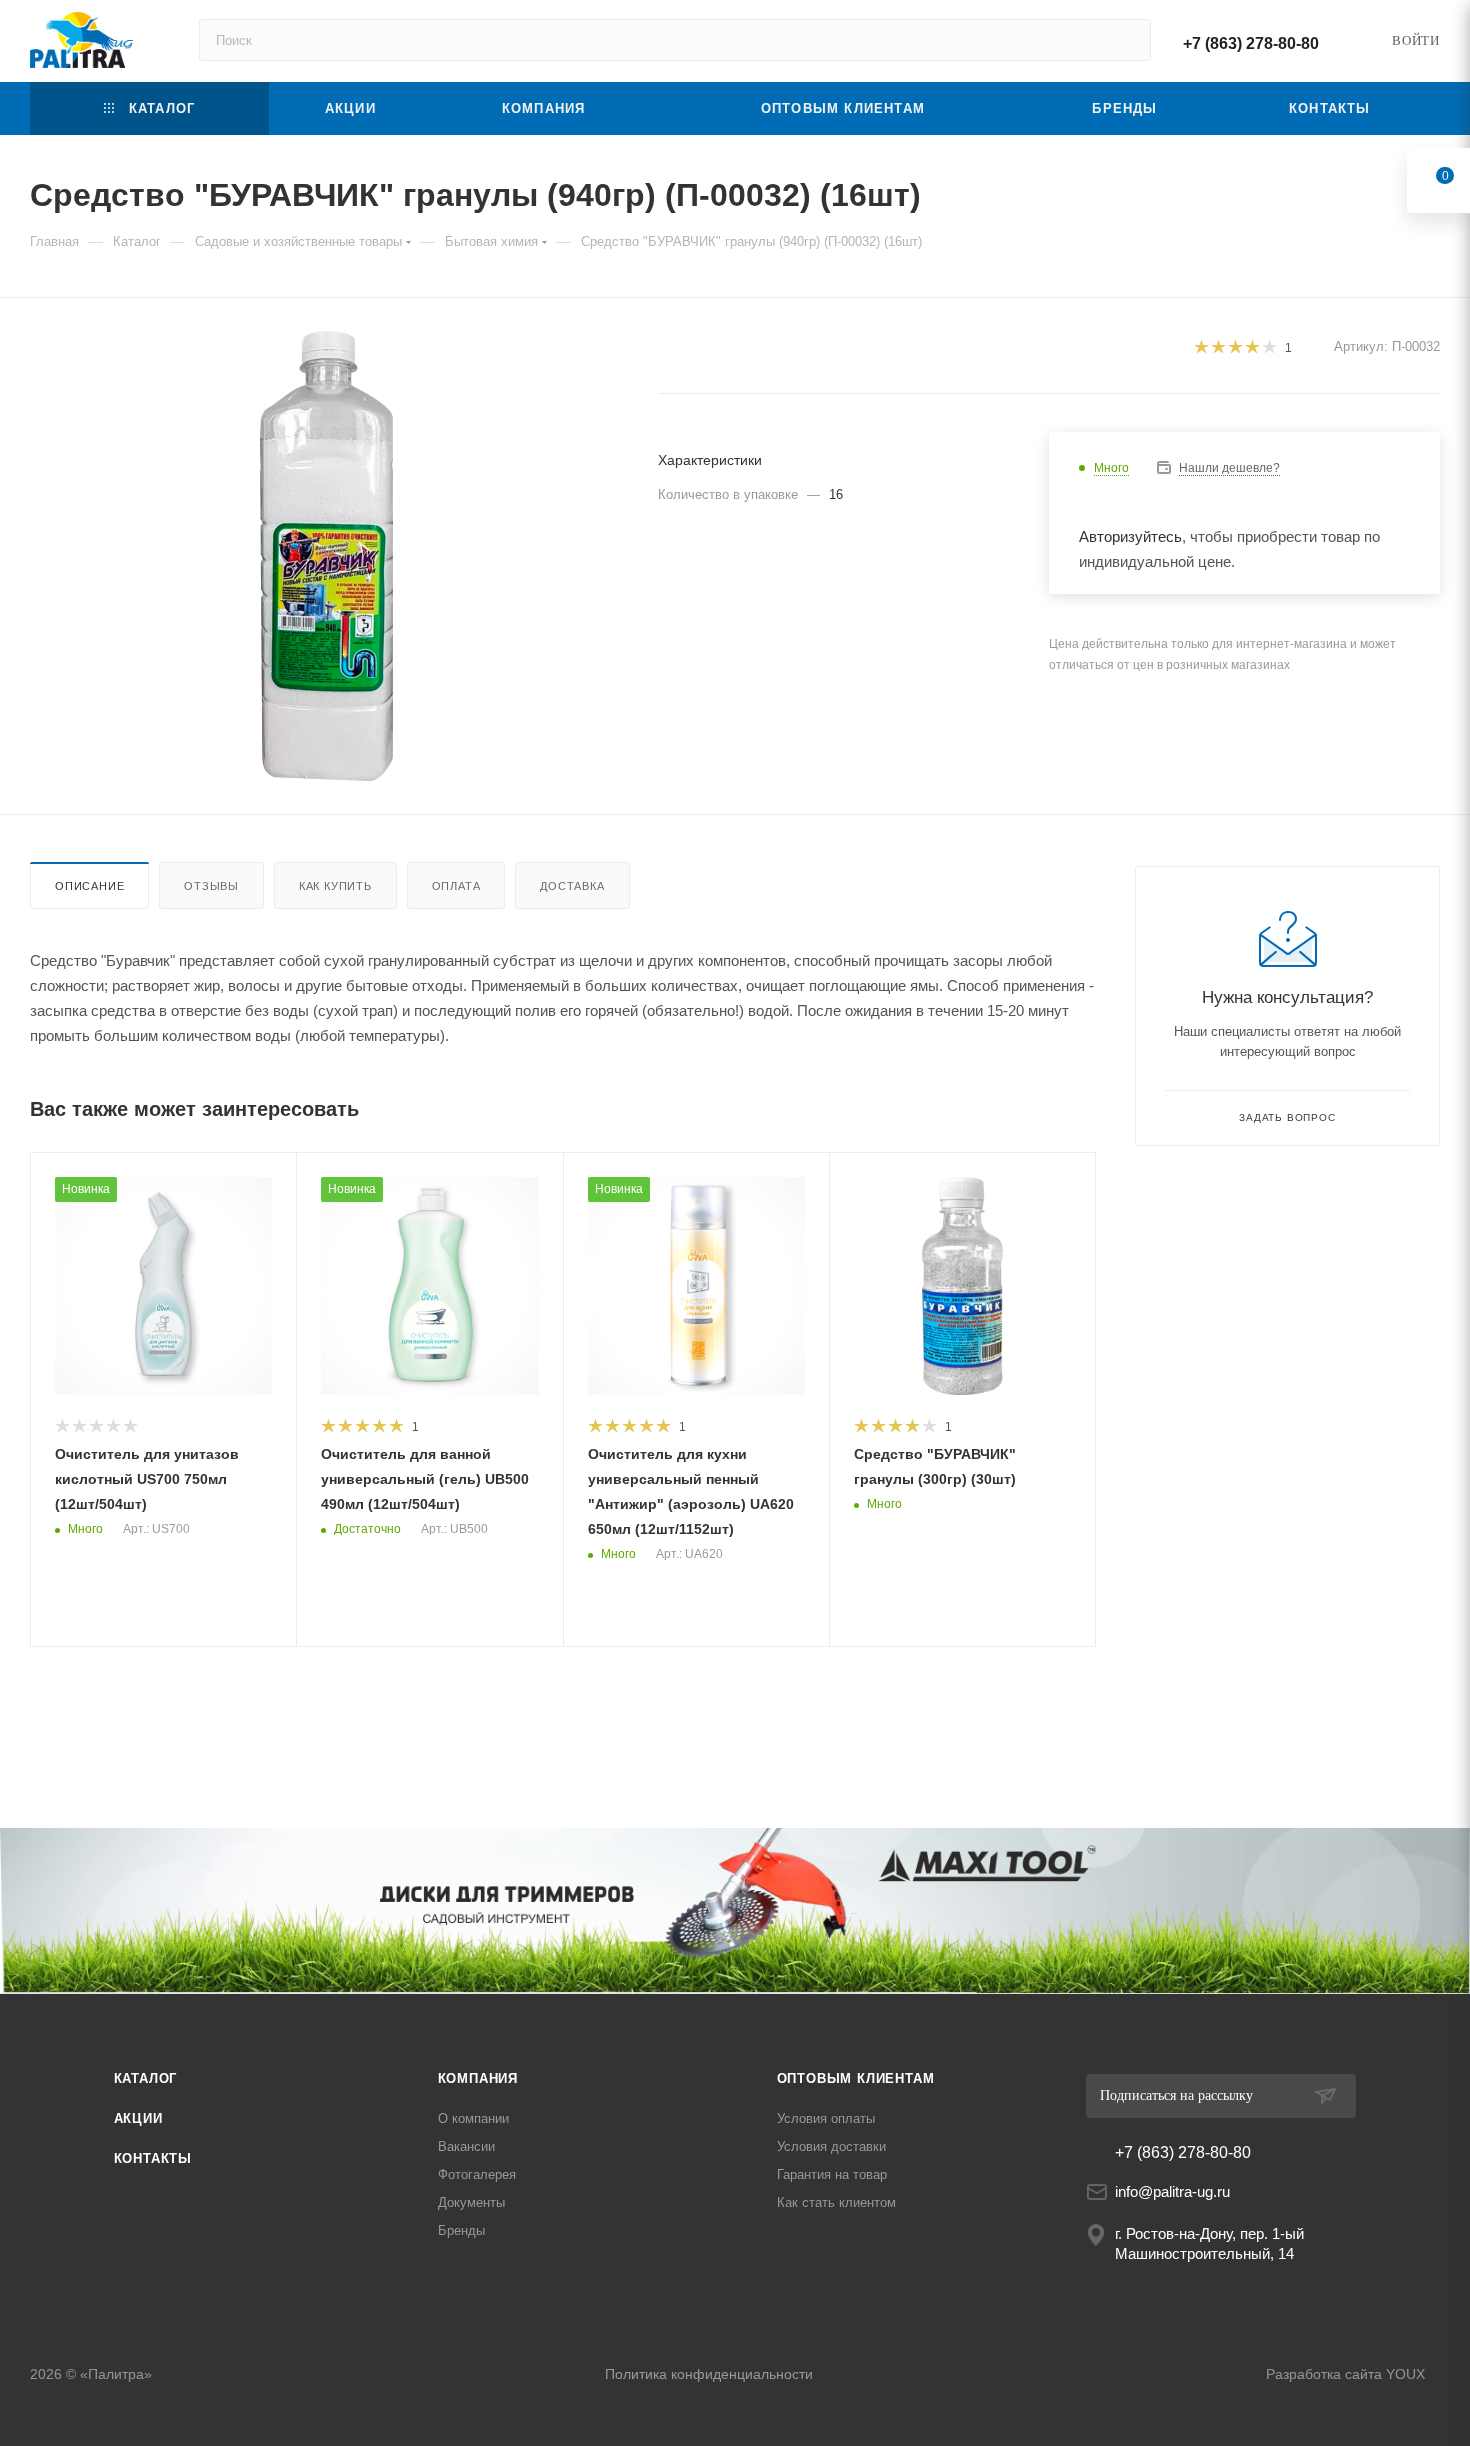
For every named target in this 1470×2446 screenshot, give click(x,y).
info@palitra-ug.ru (1172, 2191)
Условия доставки (831, 2146)
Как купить (335, 886)
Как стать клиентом (836, 2202)
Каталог (146, 2078)
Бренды (461, 2230)
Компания (478, 2078)
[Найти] (1126, 40)
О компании (473, 2118)
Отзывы (211, 886)
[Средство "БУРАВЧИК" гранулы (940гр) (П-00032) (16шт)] (326, 556)
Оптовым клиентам (856, 2078)
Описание (89, 886)
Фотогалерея (477, 2174)
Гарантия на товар (832, 2174)
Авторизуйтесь (1130, 536)
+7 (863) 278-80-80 (1251, 43)
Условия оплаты (826, 2118)
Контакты (153, 2158)
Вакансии (466, 2146)
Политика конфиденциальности (709, 2374)
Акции (138, 2118)
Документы (471, 2202)
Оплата (456, 886)
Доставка (572, 886)
